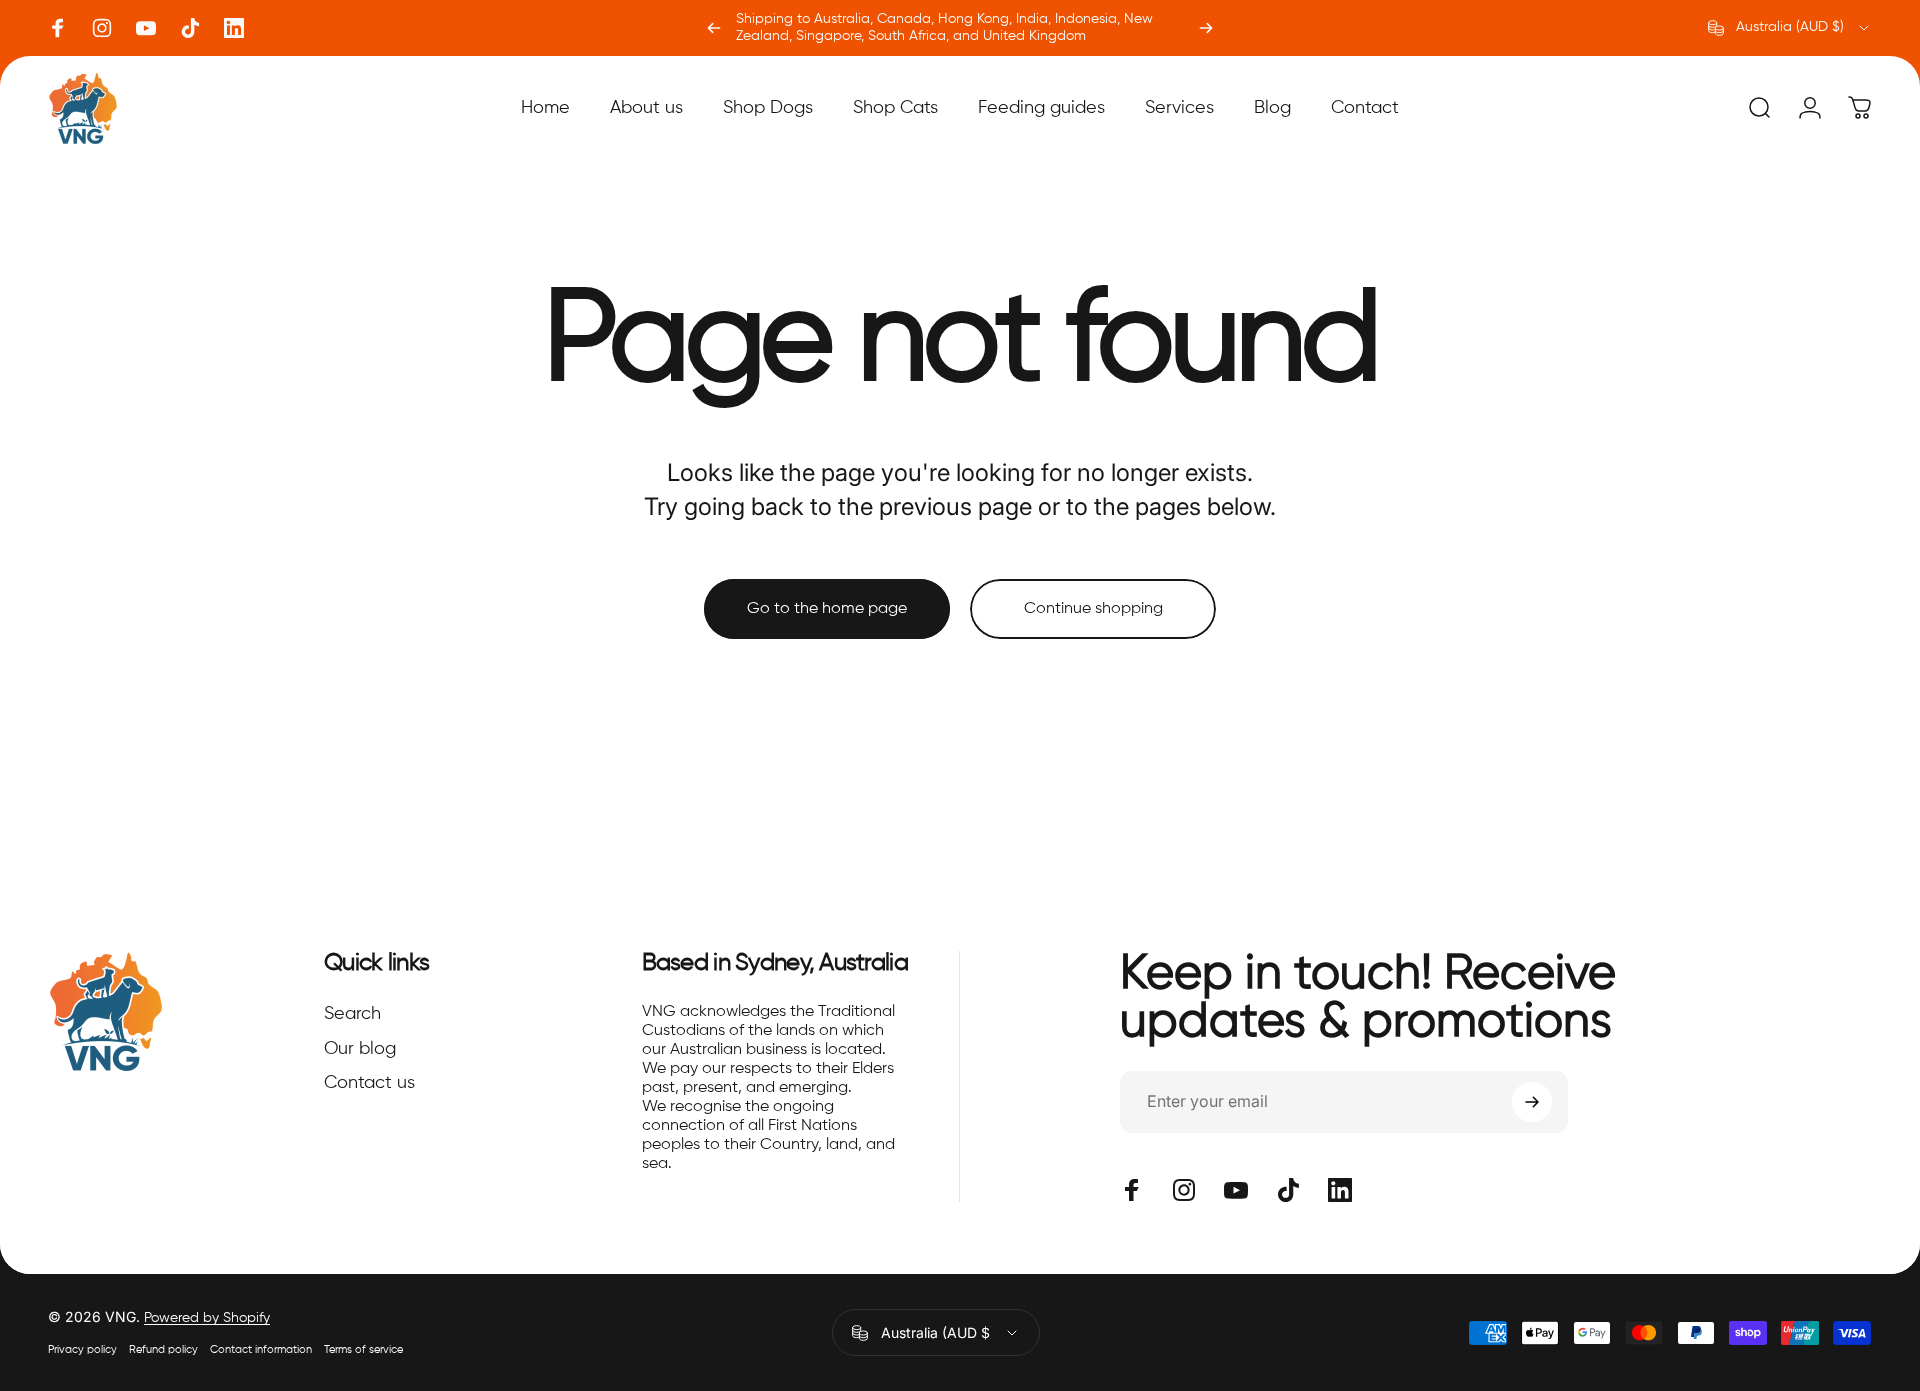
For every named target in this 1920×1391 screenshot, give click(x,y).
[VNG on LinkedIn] (234, 28)
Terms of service (363, 1350)
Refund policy (163, 1350)
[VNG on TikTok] (190, 28)
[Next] (1206, 28)
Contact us (369, 1083)
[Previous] (714, 28)
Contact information (261, 1350)
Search (352, 1014)
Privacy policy (82, 1350)
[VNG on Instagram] (102, 28)
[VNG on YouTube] (146, 28)
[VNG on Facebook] (58, 28)
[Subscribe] (1532, 1102)
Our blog (360, 1049)
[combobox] (1790, 28)
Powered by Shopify (207, 1318)
